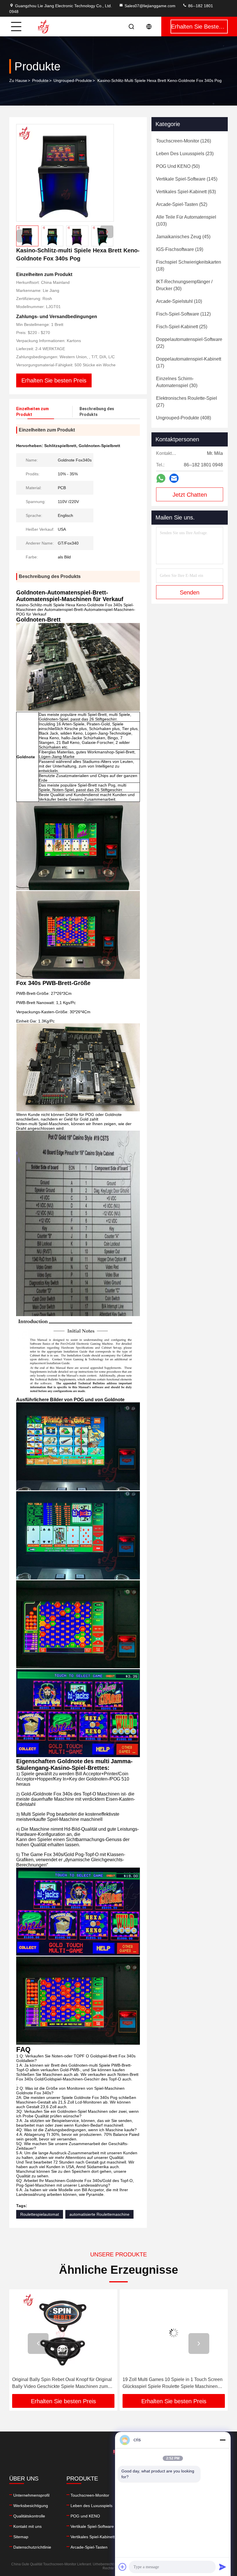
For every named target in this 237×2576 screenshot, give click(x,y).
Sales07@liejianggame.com (150, 6)
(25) (182, 327)
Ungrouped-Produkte (73, 80)
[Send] (223, 2567)
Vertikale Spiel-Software (92, 2526)
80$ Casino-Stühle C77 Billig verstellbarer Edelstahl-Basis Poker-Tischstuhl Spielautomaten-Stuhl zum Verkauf (166, 2383)
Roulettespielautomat (40, 2214)
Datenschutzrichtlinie (32, 2547)
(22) (189, 343)
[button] (107, 232)
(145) (187, 179)
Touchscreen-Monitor (90, 2495)
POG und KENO (85, 2516)
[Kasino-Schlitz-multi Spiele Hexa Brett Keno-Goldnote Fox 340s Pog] (65, 173)
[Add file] (123, 2567)
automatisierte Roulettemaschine (99, 2214)
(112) (183, 314)
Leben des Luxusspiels (91, 2506)
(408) (184, 418)
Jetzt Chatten (190, 495)
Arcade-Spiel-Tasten (89, 2547)
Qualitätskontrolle (29, 2516)
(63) (186, 192)
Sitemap (21, 2537)
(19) (180, 249)
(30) (184, 285)
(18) (189, 266)
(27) (187, 402)
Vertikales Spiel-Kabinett (93, 2537)
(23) (185, 154)
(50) (178, 166)
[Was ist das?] (161, 478)
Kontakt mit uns (27, 2526)
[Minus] (223, 2440)
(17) (189, 362)
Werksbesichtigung (31, 2506)
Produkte (40, 80)
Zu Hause (18, 80)
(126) (184, 141)
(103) (186, 221)
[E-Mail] (174, 478)
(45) (183, 237)
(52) (182, 204)
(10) (179, 301)
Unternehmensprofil (31, 2495)
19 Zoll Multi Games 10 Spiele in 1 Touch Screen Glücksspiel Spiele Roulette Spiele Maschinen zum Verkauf (62, 2383)
